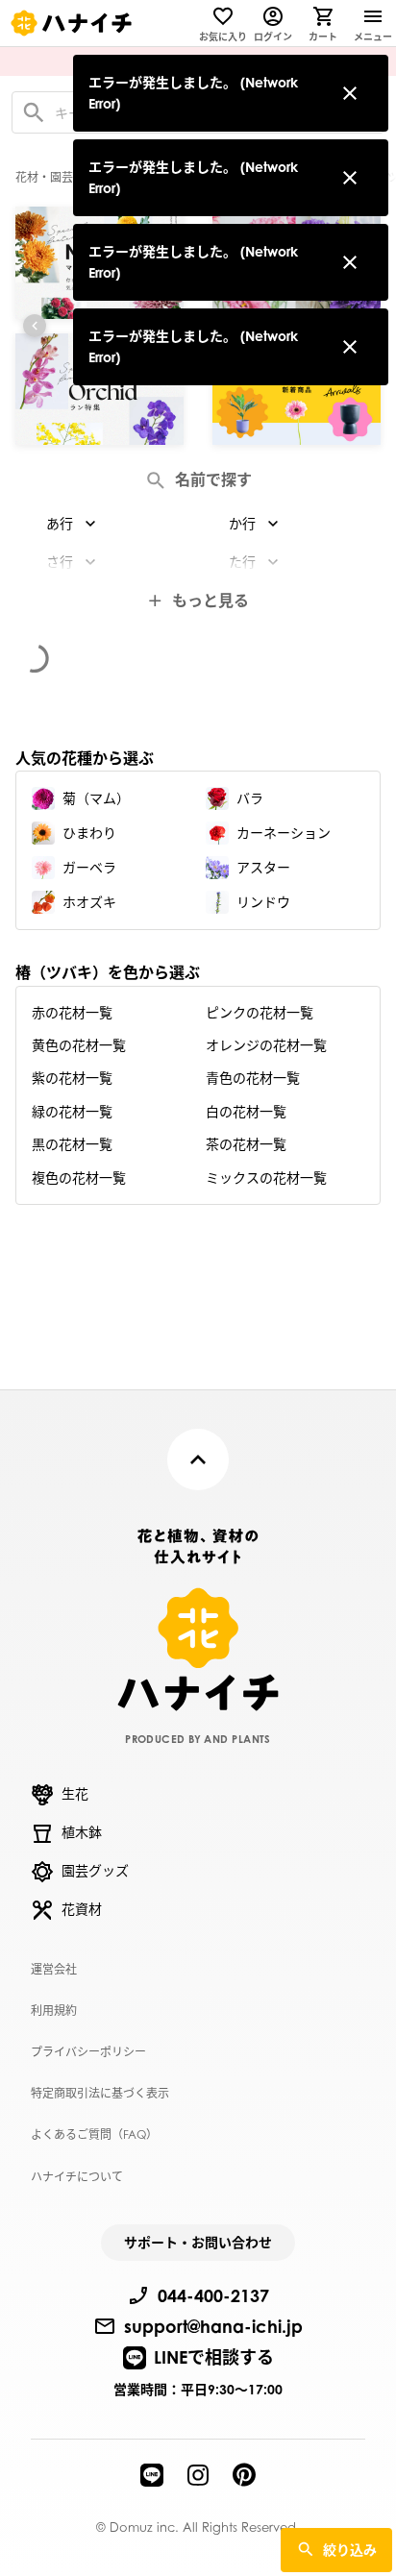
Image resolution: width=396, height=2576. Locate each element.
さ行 (60, 562)
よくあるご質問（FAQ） (94, 2134)
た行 (242, 562)
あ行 (60, 523)
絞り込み (350, 2550)
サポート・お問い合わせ (198, 2242)
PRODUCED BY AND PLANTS (198, 1739)
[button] (35, 326)
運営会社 (54, 1969)
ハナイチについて (77, 2177)
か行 (242, 523)
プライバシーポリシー (88, 2052)
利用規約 (54, 2011)
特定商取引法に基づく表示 (100, 2093)
